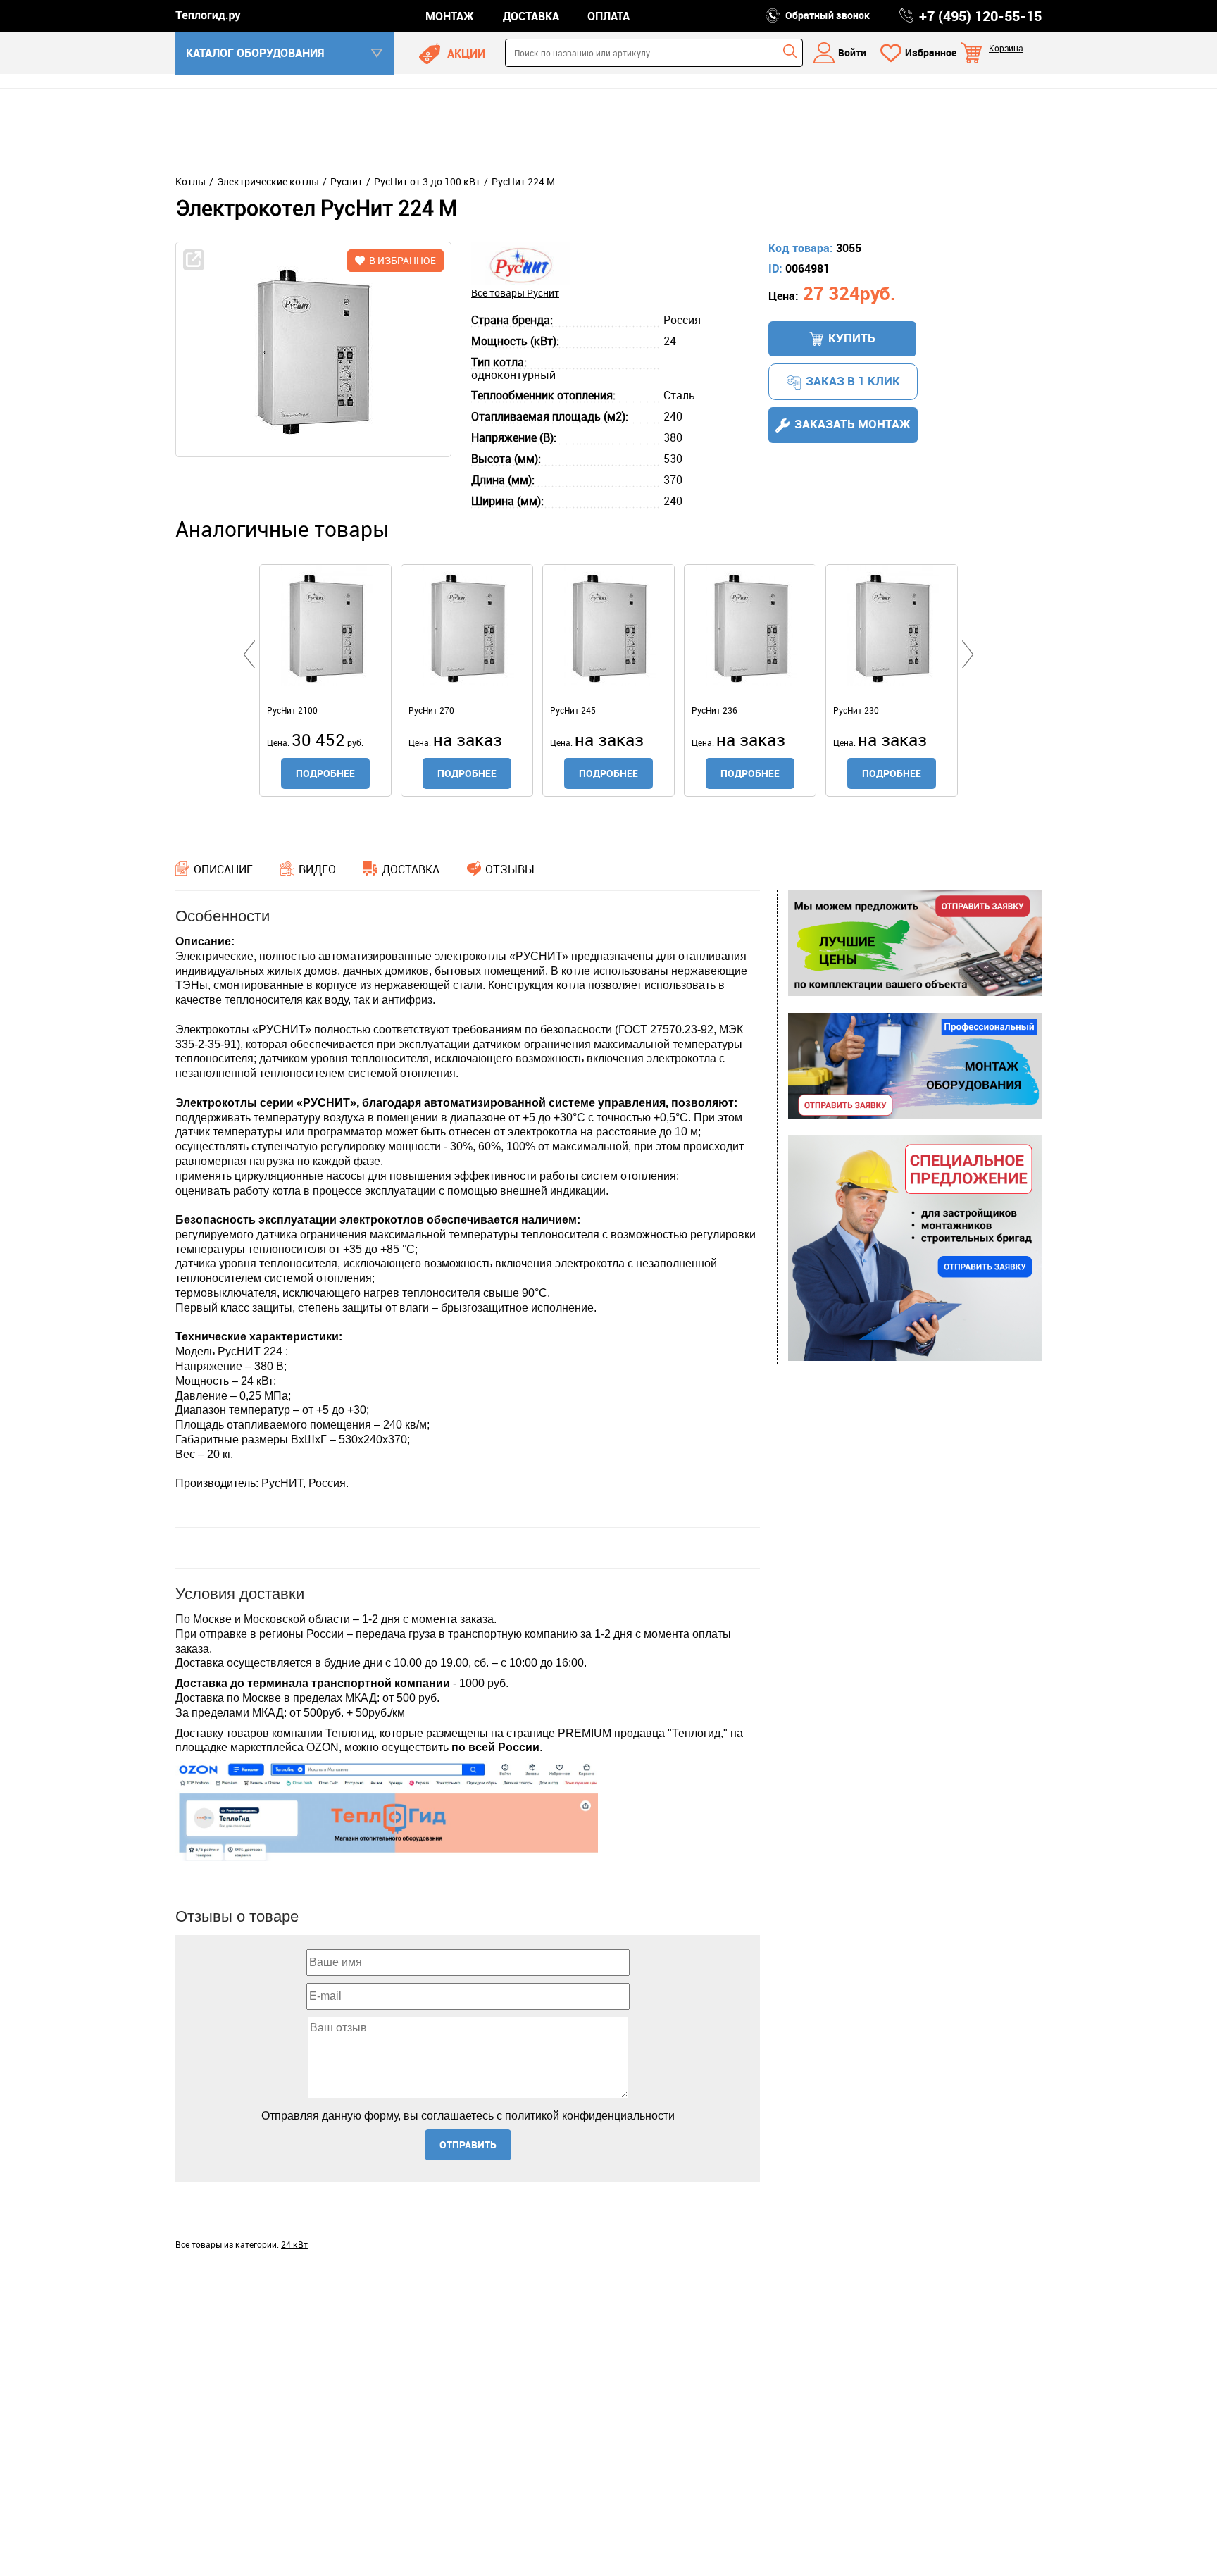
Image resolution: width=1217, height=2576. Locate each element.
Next (968, 654)
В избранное (402, 260)
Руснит (347, 182)
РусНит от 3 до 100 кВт (427, 182)
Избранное (931, 52)
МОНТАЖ (450, 16)
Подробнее (325, 773)
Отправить (468, 2145)
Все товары (515, 293)
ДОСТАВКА (531, 16)
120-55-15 (980, 16)
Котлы (191, 182)
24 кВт (294, 2244)
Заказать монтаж (853, 424)
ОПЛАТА (608, 16)
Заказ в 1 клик (853, 381)
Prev (249, 654)
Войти (852, 52)
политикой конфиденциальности (590, 2116)
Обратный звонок (828, 15)
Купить (852, 338)
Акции (466, 54)
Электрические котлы (268, 182)
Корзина (1006, 48)
